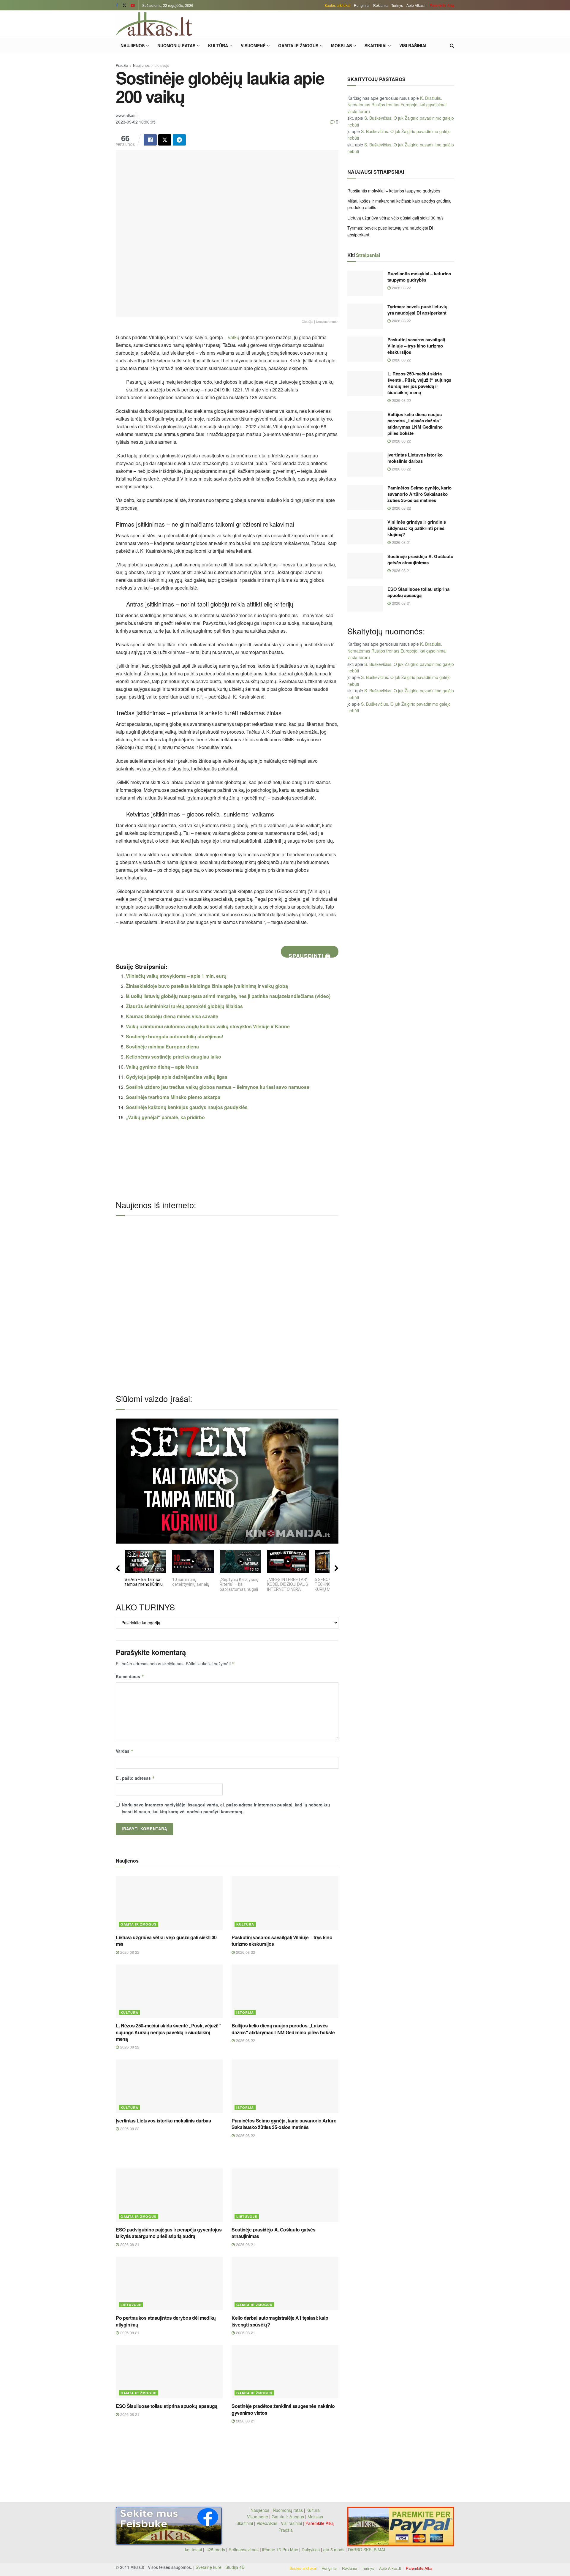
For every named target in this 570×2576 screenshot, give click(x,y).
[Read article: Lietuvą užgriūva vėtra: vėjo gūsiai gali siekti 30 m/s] (169, 1903)
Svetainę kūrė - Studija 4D (220, 2567)
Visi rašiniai (413, 45)
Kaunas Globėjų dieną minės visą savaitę (172, 1016)
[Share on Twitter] (165, 140)
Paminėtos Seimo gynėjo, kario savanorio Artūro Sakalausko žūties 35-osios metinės (284, 2124)
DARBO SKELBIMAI (366, 2550)
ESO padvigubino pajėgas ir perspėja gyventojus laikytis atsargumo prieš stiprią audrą (169, 2233)
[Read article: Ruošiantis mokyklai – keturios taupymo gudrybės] (365, 283)
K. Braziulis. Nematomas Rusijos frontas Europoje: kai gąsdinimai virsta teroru (397, 105)
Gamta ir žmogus (298, 45)
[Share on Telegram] (179, 140)
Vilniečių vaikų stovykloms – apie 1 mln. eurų (176, 976)
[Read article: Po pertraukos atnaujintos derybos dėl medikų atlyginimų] (169, 2283)
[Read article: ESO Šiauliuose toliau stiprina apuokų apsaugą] (169, 2372)
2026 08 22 (129, 1952)
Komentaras (130, 1676)
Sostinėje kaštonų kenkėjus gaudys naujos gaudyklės (187, 1107)
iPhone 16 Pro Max (280, 2550)
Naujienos (133, 45)
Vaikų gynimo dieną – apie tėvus (162, 1067)
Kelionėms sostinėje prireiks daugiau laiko (174, 1057)
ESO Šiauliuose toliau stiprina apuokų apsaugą (167, 2406)
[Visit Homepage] (154, 24)
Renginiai (362, 5)
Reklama (380, 5)
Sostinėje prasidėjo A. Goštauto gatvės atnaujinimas (274, 2233)
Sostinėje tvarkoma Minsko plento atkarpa (173, 1097)
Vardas (125, 1751)
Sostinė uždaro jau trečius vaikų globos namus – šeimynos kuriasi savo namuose (218, 1087)
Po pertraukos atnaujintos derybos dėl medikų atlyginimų (166, 2321)
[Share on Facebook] (150, 140)
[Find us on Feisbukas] (117, 5)
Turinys (397, 5)
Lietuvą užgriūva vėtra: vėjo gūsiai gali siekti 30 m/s (166, 1941)
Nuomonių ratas (176, 45)
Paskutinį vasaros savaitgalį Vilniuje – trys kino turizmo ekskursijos (282, 1941)
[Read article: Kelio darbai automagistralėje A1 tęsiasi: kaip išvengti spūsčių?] (285, 2283)
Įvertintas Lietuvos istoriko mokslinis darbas (163, 2121)
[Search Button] (452, 45)
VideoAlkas (267, 2523)
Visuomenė (253, 45)
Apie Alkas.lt (416, 5)
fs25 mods (215, 2550)
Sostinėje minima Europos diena (162, 1047)
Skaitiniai (376, 45)
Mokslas (341, 45)
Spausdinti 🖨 (310, 955)
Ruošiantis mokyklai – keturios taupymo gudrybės (394, 191)
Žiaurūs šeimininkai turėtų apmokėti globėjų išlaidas (184, 1006)
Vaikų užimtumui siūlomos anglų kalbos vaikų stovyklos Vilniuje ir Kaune (208, 1026)
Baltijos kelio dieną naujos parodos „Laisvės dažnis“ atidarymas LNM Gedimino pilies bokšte (283, 2029)
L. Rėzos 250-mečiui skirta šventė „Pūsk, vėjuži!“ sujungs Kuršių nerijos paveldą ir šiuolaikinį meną (168, 2032)
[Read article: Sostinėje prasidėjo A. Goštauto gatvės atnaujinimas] (285, 2195)
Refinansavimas (244, 2550)
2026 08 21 (129, 2244)
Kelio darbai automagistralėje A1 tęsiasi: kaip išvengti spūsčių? (280, 2321)
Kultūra (218, 45)
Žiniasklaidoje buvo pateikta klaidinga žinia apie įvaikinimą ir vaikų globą (207, 986)
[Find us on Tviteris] (124, 5)
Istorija (245, 2012)
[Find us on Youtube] (133, 5)
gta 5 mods (334, 2550)
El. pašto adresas (135, 1778)
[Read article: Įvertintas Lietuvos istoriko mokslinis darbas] (169, 2086)
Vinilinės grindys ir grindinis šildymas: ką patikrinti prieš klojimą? (417, 528)
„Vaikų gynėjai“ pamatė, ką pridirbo (165, 1117)
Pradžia (122, 65)
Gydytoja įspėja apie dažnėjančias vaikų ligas (177, 1077)
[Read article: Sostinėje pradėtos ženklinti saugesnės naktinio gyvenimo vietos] (285, 2372)
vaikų (234, 337)
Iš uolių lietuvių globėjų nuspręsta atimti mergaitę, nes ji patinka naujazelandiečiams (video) (228, 996)
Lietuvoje (162, 65)
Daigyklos (311, 2550)
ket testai (194, 2550)
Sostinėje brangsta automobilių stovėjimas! (175, 1036)
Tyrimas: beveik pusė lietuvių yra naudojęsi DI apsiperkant (417, 310)
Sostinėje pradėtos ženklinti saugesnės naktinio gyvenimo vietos (283, 2409)
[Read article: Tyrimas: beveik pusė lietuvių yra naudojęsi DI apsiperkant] (365, 316)
